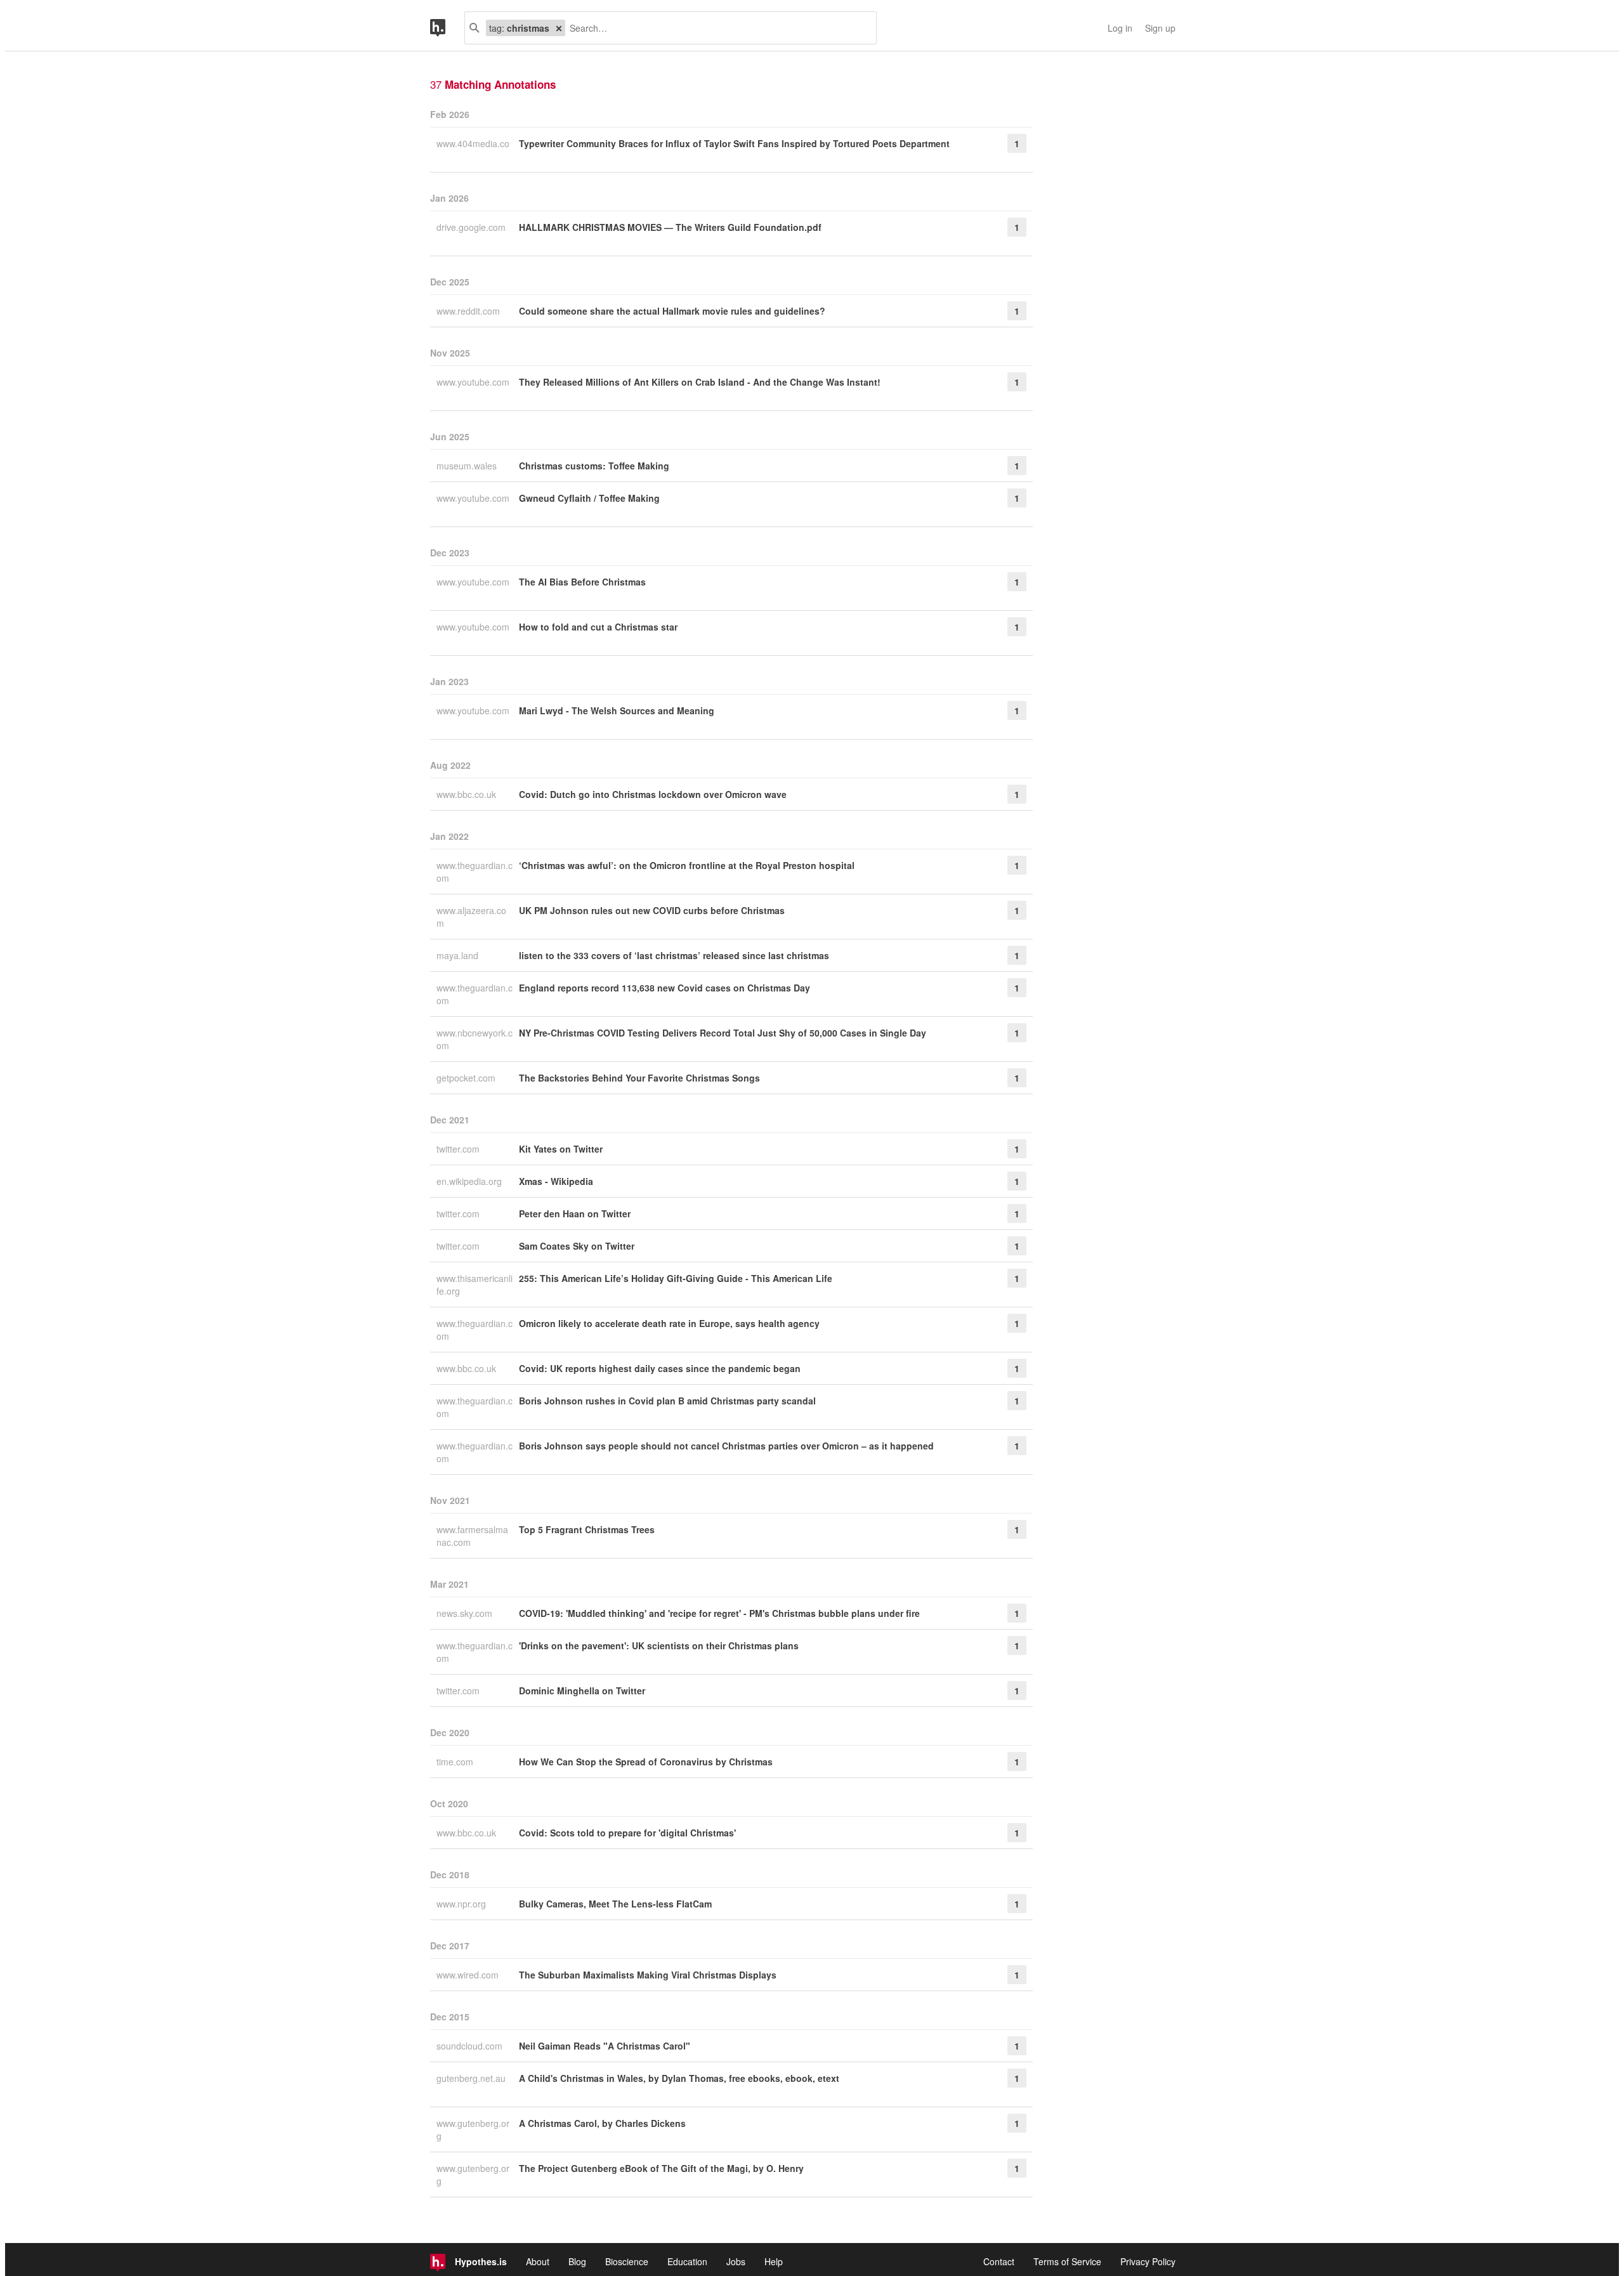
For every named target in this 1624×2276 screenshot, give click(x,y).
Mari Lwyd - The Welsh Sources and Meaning (617, 710)
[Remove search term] (559, 28)
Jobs (736, 2261)
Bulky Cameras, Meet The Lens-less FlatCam (615, 1904)
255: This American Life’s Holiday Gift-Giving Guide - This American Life (676, 1278)
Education (687, 2261)
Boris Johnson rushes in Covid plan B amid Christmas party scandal (667, 1401)
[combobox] (716, 28)
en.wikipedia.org (470, 1181)
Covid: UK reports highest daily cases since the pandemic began (660, 1368)
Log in (1120, 28)
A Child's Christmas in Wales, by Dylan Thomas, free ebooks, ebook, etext (679, 2078)
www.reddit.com (469, 311)
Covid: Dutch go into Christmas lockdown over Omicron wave (653, 794)
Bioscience (627, 2261)
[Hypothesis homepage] (447, 28)
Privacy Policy (1148, 2261)
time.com (456, 1762)
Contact (999, 2261)
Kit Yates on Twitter (561, 1149)
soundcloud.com (471, 2046)
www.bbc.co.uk (468, 794)
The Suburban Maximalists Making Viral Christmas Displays (648, 1975)
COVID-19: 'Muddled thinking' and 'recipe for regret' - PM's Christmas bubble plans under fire (719, 1613)
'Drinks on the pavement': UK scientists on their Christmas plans (659, 1645)
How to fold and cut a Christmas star (598, 627)
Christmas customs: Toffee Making (594, 466)
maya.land (459, 955)
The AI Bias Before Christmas (582, 582)
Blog (577, 2261)
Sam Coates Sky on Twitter (577, 1246)
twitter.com (459, 1149)
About (538, 2261)
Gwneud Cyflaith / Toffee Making (589, 498)
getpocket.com (467, 1078)
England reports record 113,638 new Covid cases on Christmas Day (665, 988)
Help (774, 2261)
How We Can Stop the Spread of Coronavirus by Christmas (646, 1762)
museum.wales (468, 466)
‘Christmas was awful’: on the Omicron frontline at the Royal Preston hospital (687, 865)
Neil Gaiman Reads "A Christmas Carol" (605, 2046)
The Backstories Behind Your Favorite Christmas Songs (639, 1078)
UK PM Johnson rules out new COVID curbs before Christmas (652, 910)
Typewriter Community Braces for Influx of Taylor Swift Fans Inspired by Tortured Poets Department (734, 143)
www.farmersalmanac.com (472, 1536)
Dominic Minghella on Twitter (582, 1691)
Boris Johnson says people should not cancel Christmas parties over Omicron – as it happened (726, 1446)
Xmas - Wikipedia (556, 1181)
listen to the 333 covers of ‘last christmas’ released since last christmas (674, 955)
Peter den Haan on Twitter (575, 1213)
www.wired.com (469, 1975)
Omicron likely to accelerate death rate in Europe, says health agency (669, 1323)
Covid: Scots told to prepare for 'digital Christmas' (627, 1833)
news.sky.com (466, 1613)
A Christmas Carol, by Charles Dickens (602, 2123)
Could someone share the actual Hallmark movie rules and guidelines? (672, 311)
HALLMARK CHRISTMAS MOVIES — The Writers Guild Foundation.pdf (670, 227)
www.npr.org (462, 1904)
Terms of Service (1067, 2261)
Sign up (1160, 28)
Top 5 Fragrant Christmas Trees (587, 1529)
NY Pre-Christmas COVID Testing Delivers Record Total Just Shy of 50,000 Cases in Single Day (723, 1033)
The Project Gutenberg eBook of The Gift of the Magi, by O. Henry (661, 2168)
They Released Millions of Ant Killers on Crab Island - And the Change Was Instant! (700, 382)
